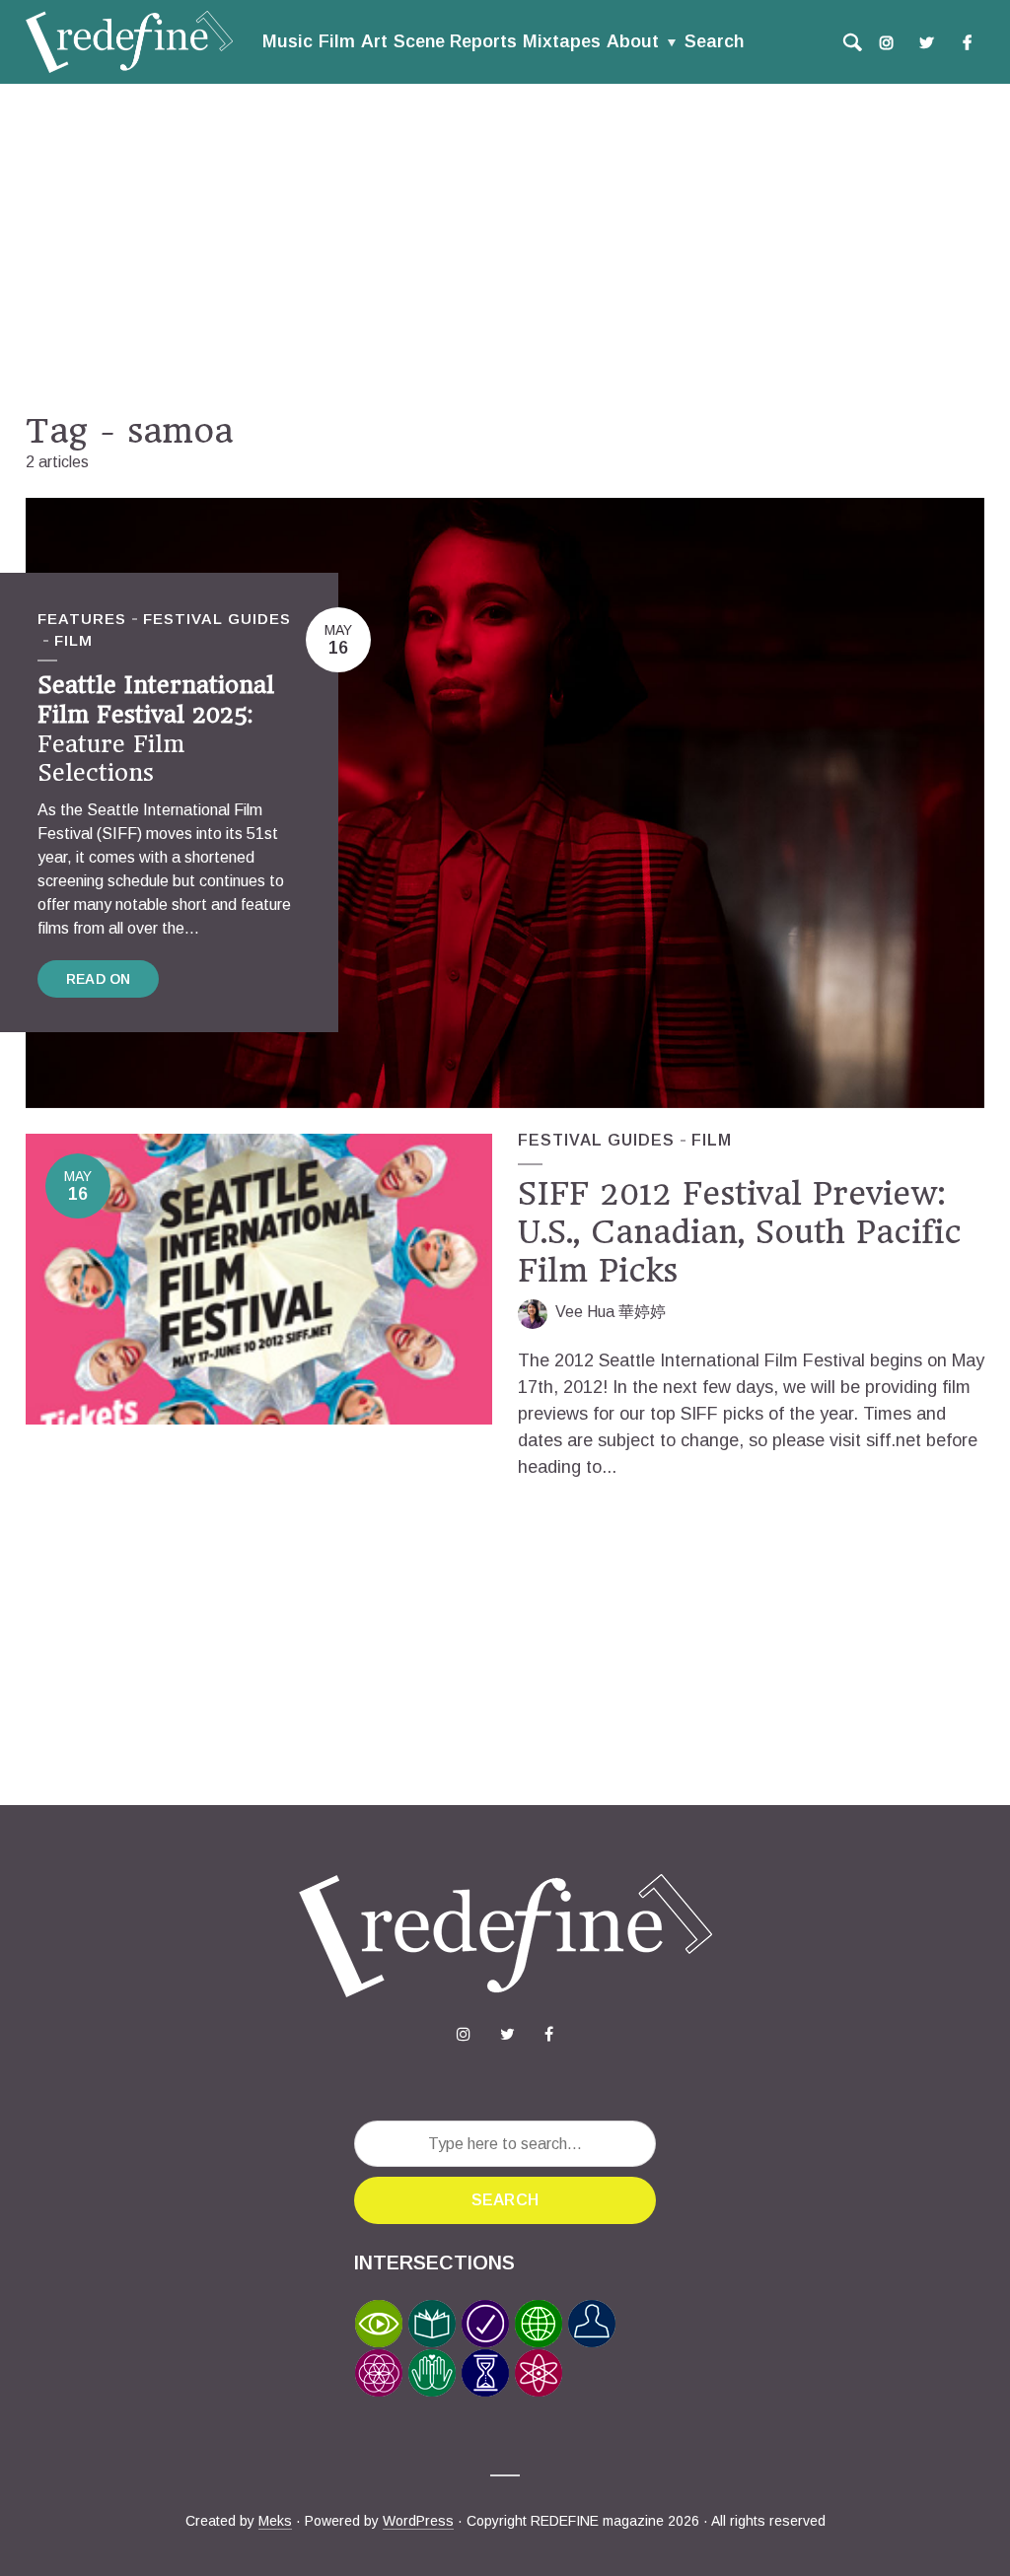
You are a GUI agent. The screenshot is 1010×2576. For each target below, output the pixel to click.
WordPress (418, 2521)
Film (337, 41)
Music (288, 41)
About (633, 41)
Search (714, 41)
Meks (275, 2521)
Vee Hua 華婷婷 (611, 1312)
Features (82, 619)
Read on (98, 979)
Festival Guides (217, 619)
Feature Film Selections (156, 729)
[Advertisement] (505, 247)
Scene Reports (455, 41)
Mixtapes (562, 41)
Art (374, 41)
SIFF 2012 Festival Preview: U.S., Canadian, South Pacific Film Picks (740, 1233)
